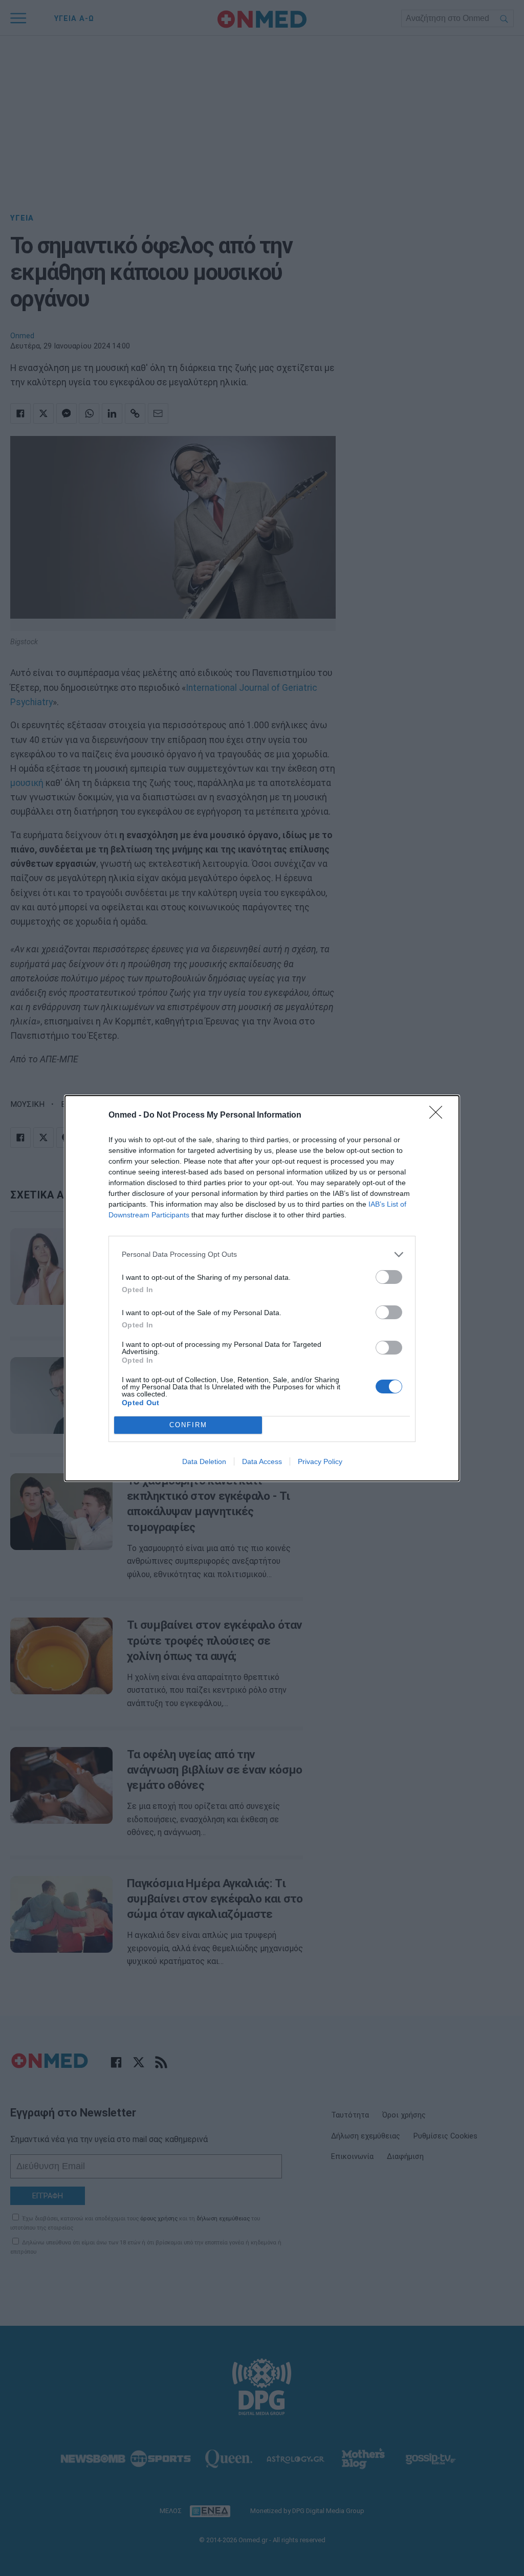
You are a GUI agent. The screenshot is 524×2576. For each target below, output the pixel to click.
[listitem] (262, 1254)
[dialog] (262, 1288)
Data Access (262, 1461)
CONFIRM (188, 1425)
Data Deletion (204, 1461)
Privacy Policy (320, 1461)
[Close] (439, 1116)
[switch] (389, 1277)
